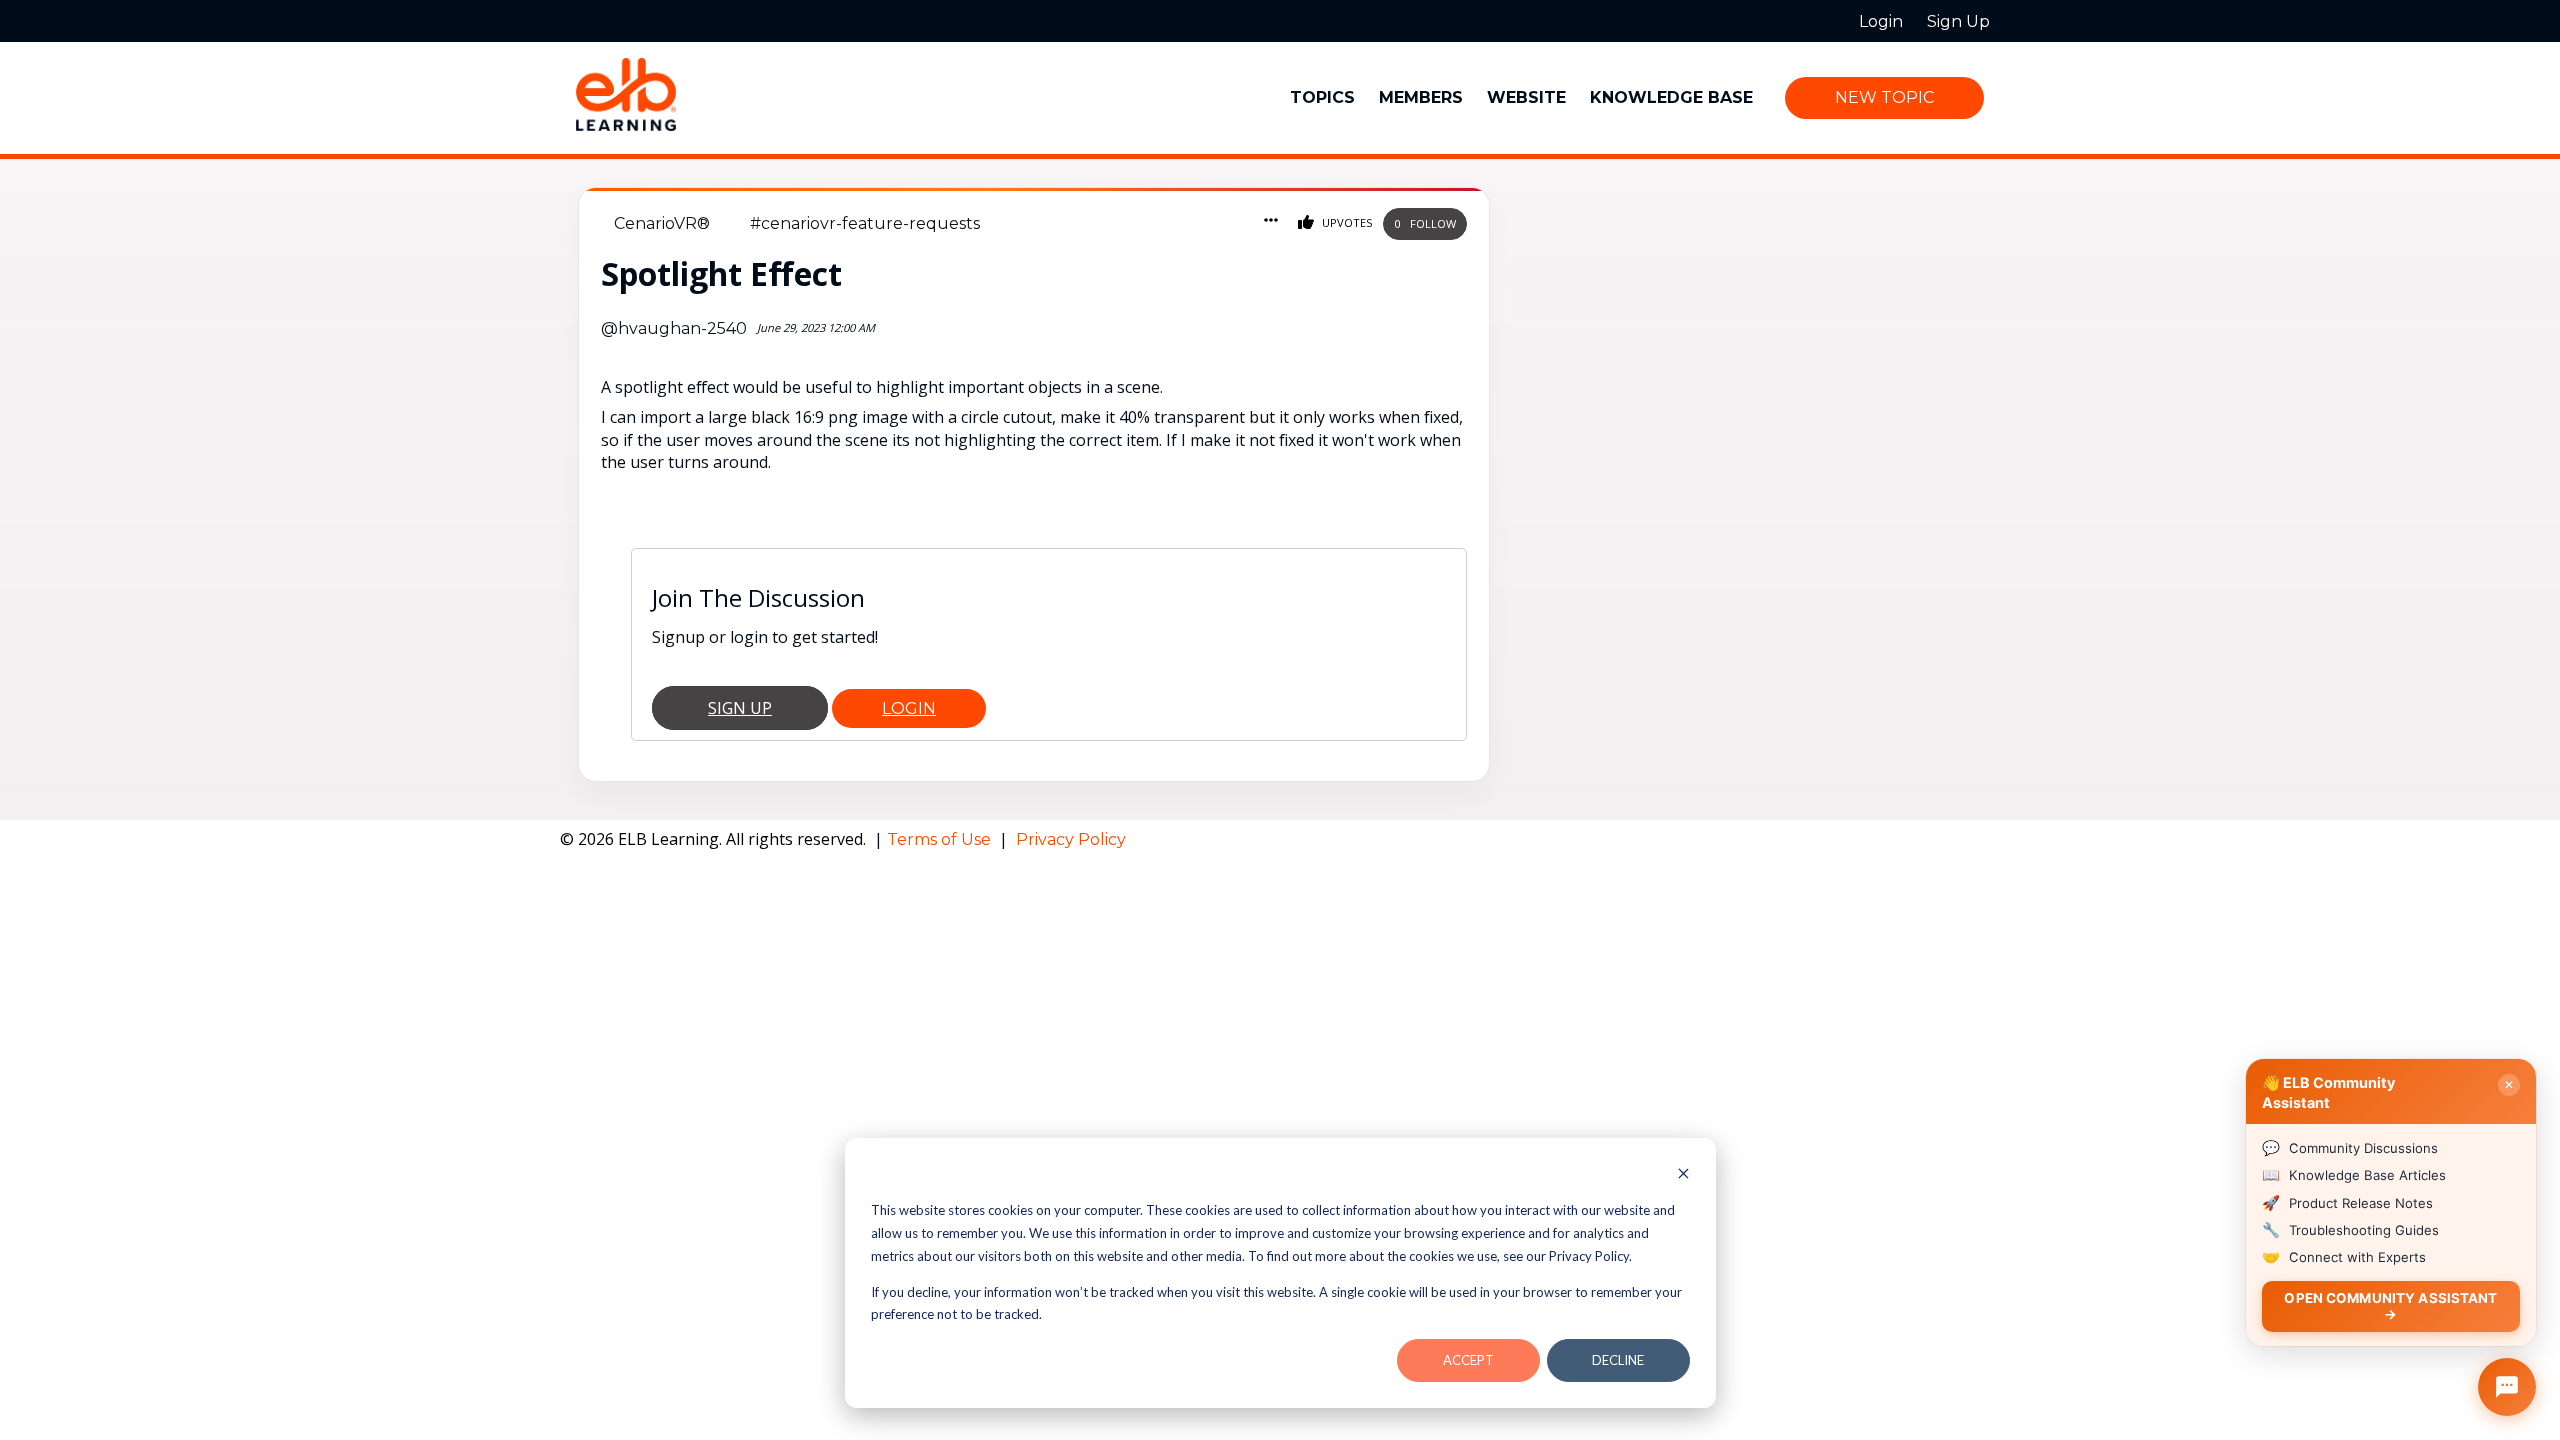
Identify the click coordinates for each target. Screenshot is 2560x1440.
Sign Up (740, 708)
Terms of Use (941, 839)
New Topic (1884, 97)
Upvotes (1346, 222)
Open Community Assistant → (2390, 1305)
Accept (1468, 1360)
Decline (1618, 1360)
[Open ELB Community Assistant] (2507, 1387)
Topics (1322, 97)
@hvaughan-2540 (674, 328)
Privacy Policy (1071, 839)
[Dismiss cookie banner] (1683, 1175)
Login (909, 708)
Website (1526, 97)
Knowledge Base (1671, 97)
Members (1421, 97)
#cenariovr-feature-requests (865, 223)
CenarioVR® (662, 223)
